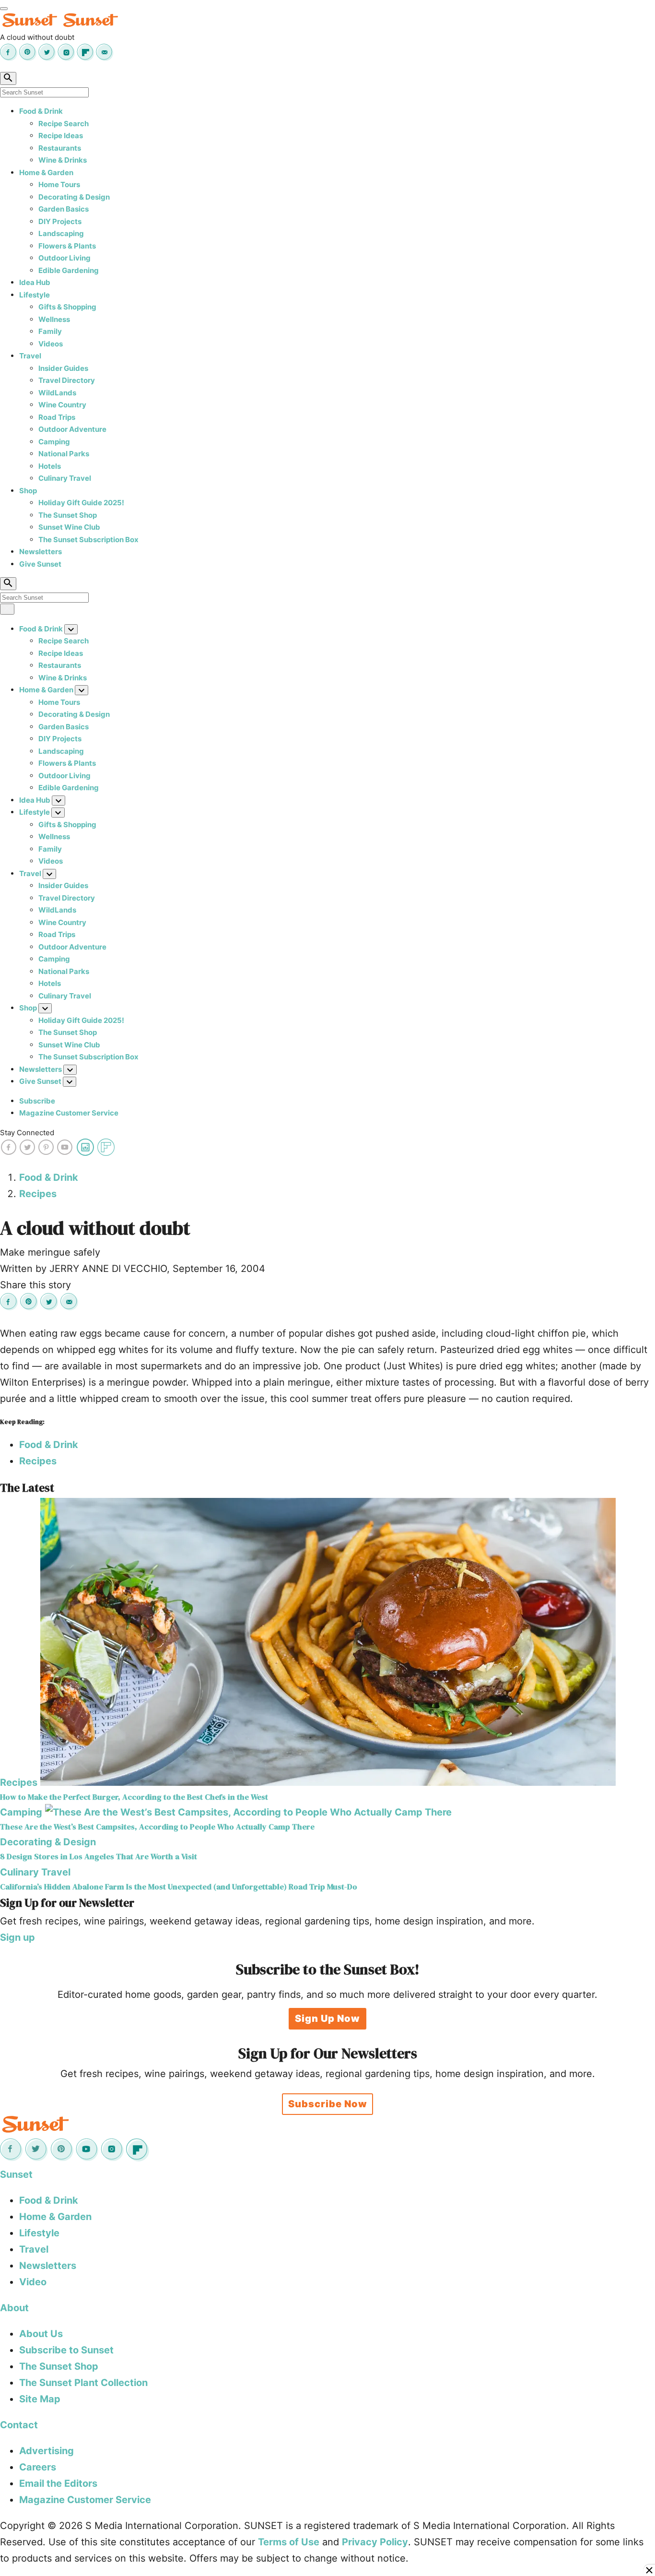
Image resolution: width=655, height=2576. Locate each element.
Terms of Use (289, 2542)
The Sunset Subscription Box (88, 540)
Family (50, 331)
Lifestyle (35, 295)
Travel (30, 356)
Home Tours (59, 184)
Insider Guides (63, 368)
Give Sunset (40, 564)
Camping (54, 442)
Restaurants (60, 148)
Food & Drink (41, 111)
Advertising (47, 2451)
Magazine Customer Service (69, 1113)
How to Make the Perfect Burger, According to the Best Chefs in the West (134, 1797)
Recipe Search (64, 124)
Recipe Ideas (61, 136)
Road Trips (57, 417)
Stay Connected (27, 1133)
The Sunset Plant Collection (83, 2383)
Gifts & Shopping (67, 307)
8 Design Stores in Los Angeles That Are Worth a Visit (99, 1857)
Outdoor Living (64, 258)
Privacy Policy (375, 2542)
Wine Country (62, 405)
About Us (41, 2334)
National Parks (64, 454)
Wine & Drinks (63, 160)
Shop (28, 491)
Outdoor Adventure (72, 429)
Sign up (18, 1937)
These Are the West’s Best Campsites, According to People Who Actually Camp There (157, 1827)
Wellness (54, 319)
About (14, 2308)
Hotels (50, 466)
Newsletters (41, 552)
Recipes (38, 1194)
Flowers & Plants (67, 246)
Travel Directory (67, 380)
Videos (51, 344)
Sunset (16, 2174)
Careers (38, 2467)
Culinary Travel (65, 478)
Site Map (40, 2399)
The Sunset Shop (68, 515)
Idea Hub (35, 282)
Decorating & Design (74, 197)
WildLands (57, 393)
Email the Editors (58, 2483)
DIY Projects (60, 221)
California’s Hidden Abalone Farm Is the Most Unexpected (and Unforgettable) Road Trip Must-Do (179, 1887)
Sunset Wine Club (69, 527)
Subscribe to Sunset (66, 2350)
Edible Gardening (69, 270)
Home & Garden (46, 172)
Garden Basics (64, 209)
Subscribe (37, 1101)
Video (33, 2282)
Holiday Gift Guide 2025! (81, 503)
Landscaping (61, 233)
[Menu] (4, 9)
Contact (19, 2425)
